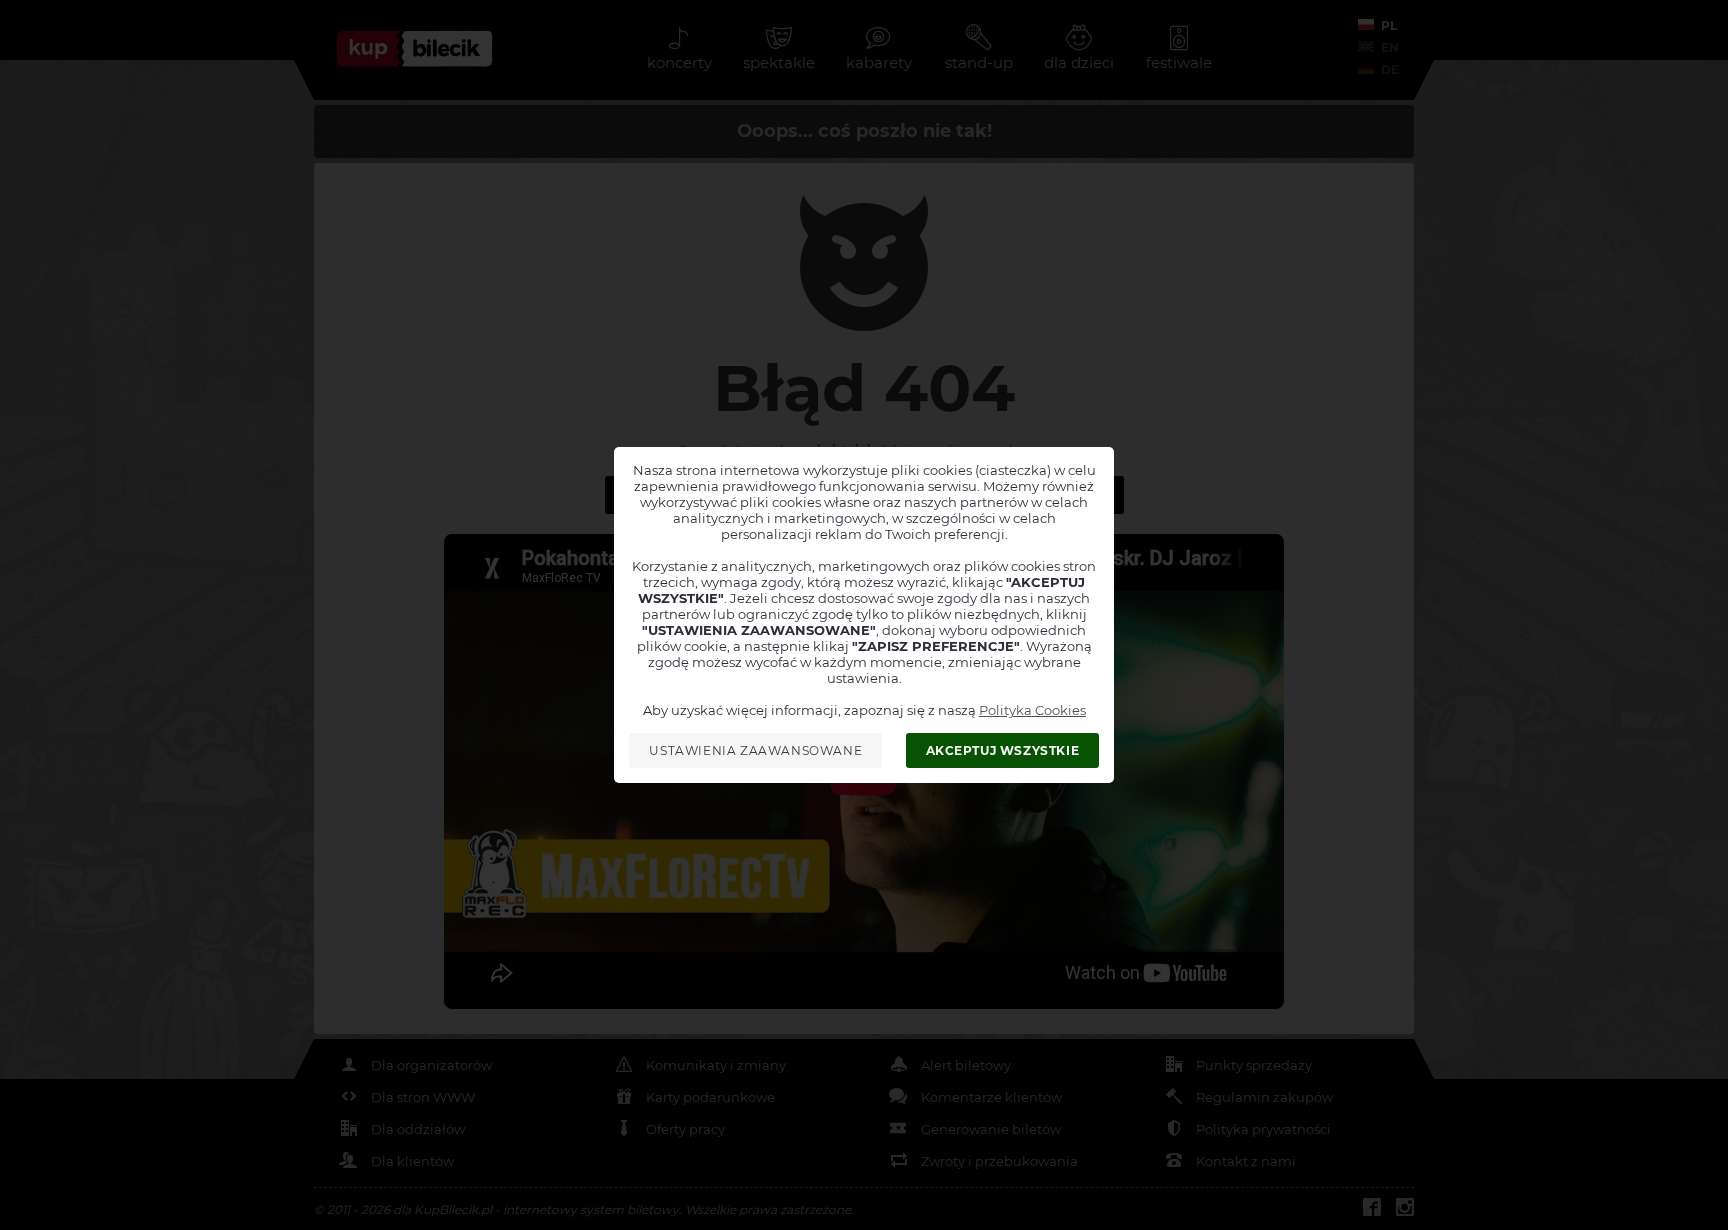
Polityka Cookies (1032, 710)
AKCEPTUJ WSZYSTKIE (1003, 750)
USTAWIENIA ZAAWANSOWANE (755, 750)
